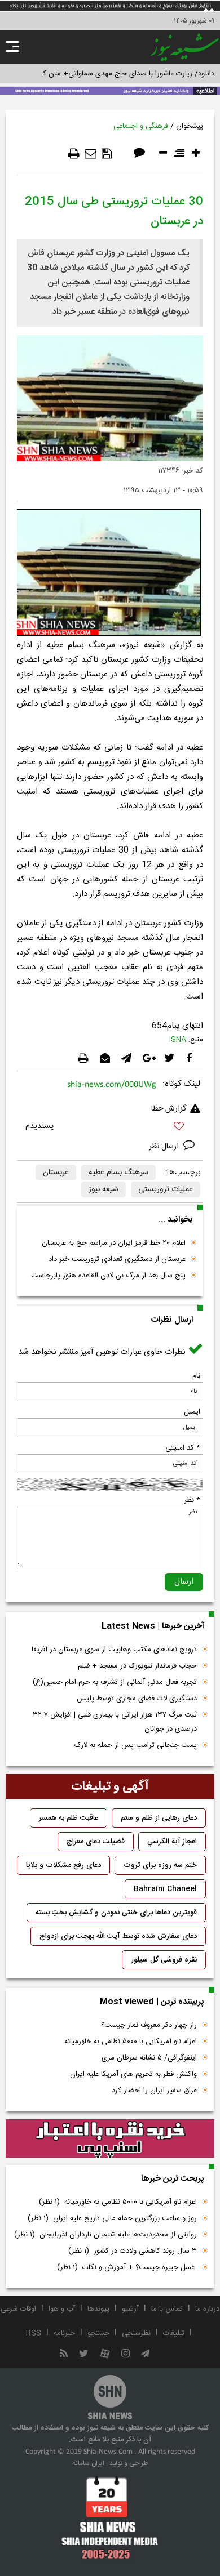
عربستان (56, 1173)
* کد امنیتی (183, 1448)
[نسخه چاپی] (74, 154)
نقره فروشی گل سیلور (164, 1960)
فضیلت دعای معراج (96, 1842)
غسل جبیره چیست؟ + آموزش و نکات (127, 2267)
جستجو (98, 2333)
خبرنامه (64, 2333)
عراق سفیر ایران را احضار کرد (154, 2091)
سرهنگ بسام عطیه (118, 1173)
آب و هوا (62, 2309)
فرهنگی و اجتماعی (141, 126)
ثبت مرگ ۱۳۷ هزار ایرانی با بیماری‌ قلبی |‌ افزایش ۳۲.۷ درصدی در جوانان (115, 1722)
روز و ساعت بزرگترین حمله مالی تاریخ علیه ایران (112, 2218)
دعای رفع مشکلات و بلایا (63, 1865)
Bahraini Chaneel (165, 1889)
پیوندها (98, 2309)
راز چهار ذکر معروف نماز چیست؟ (149, 2025)
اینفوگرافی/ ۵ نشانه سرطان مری (149, 2058)
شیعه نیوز (104, 1189)
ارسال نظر (165, 1147)
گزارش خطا (169, 1109)
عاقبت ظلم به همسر (69, 1818)
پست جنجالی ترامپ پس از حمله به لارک (136, 1745)
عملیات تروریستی (166, 1189)
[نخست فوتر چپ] (110, 2517)
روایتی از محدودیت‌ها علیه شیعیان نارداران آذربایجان (105, 2235)
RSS (34, 2333)
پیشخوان (190, 126)
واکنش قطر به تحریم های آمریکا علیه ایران (133, 2074)
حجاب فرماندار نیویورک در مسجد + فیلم (137, 1666)
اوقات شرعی (18, 2309)
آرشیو (130, 2309)
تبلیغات (174, 2333)
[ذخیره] (107, 154)
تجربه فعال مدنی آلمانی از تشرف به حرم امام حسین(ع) (115, 1682)
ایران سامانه (88, 2463)
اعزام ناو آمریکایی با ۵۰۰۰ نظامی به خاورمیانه (131, 2042)
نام (196, 1376)
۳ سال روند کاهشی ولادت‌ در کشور (133, 2251)
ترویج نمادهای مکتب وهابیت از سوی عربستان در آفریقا (114, 1650)
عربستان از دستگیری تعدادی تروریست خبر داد (117, 1259)
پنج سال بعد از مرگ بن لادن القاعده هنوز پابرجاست (108, 1276)
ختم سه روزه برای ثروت (160, 1865)
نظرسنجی (136, 2333)
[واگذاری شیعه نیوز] (110, 90)
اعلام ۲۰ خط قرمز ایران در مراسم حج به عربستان (114, 1243)
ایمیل (192, 1412)
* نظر (192, 1500)
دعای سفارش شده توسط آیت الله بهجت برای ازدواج (118, 1936)
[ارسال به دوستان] (91, 154)
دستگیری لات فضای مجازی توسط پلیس (137, 1699)
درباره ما (207, 2309)
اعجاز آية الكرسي (172, 1842)
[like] (110, 1128)
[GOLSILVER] (110, 2139)
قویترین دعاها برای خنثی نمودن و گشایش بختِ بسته (116, 1913)
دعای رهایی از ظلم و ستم (159, 1818)
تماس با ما (167, 2309)
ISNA (178, 1040)
